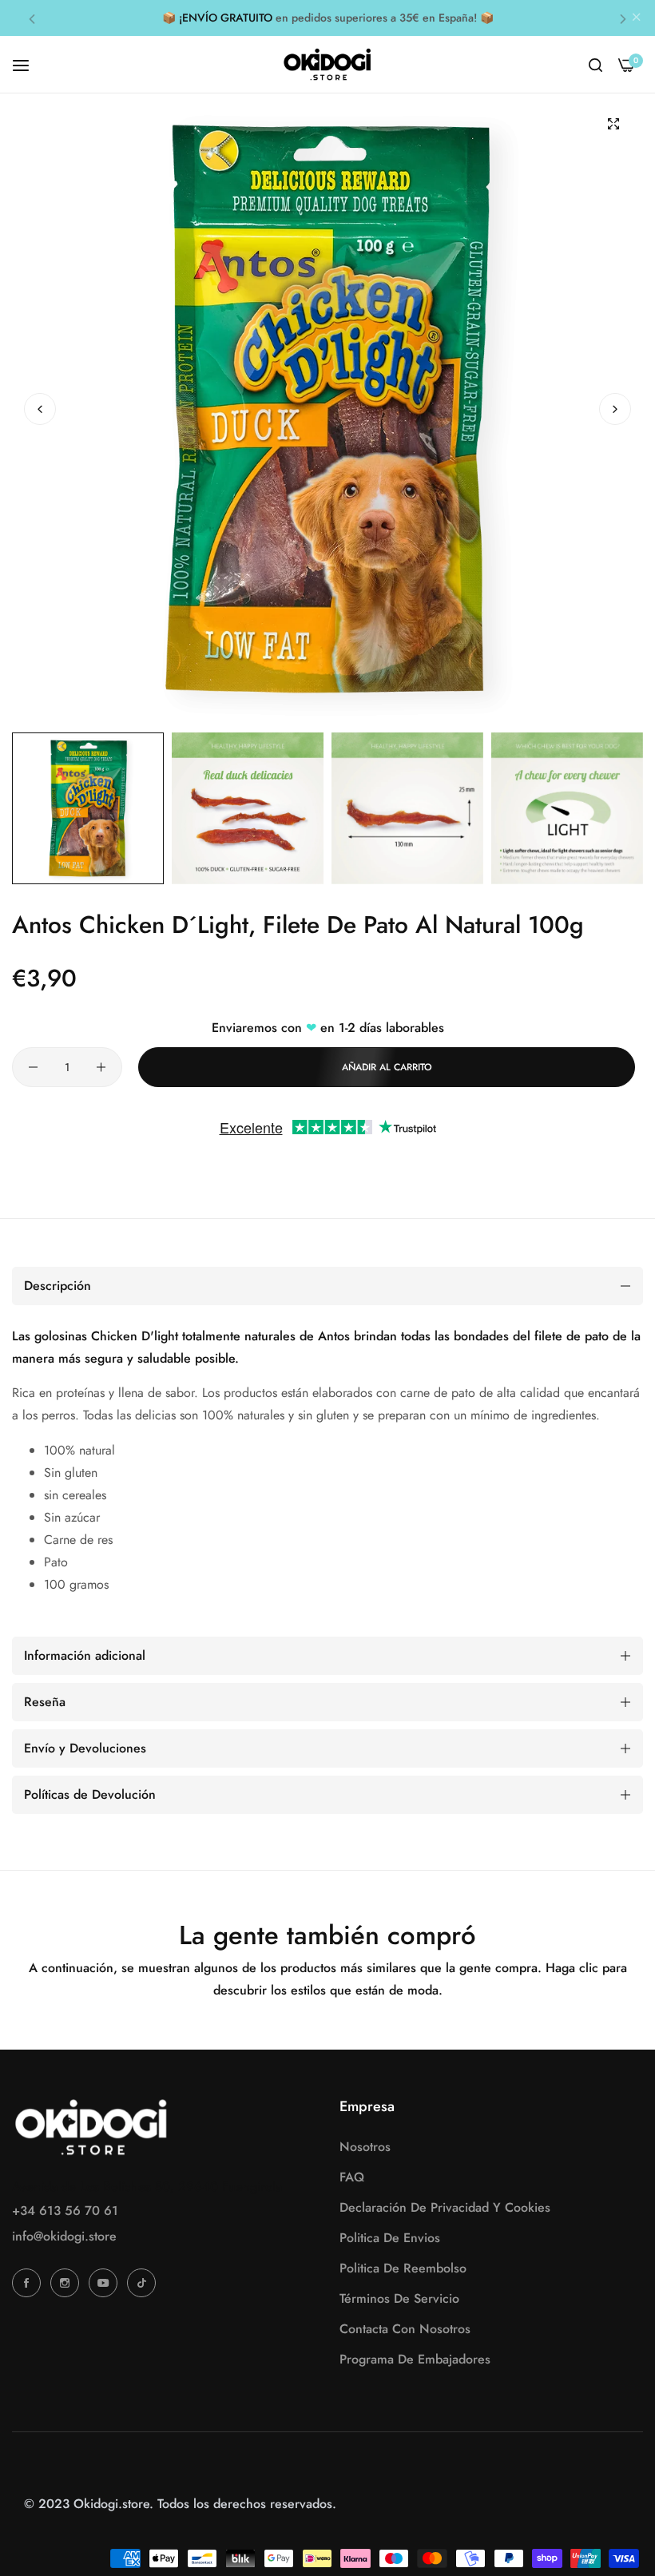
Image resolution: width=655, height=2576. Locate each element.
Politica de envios (390, 2238)
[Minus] (33, 1067)
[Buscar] (595, 65)
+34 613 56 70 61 (65, 2211)
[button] (32, 18)
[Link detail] (29, 2283)
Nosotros (365, 2147)
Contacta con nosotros (405, 2329)
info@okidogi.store (64, 2236)
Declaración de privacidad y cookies (445, 2207)
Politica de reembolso (403, 2268)
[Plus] (101, 1067)
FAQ (352, 2177)
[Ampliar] (613, 123)
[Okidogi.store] (327, 64)
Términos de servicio (399, 2298)
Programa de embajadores (415, 2359)
